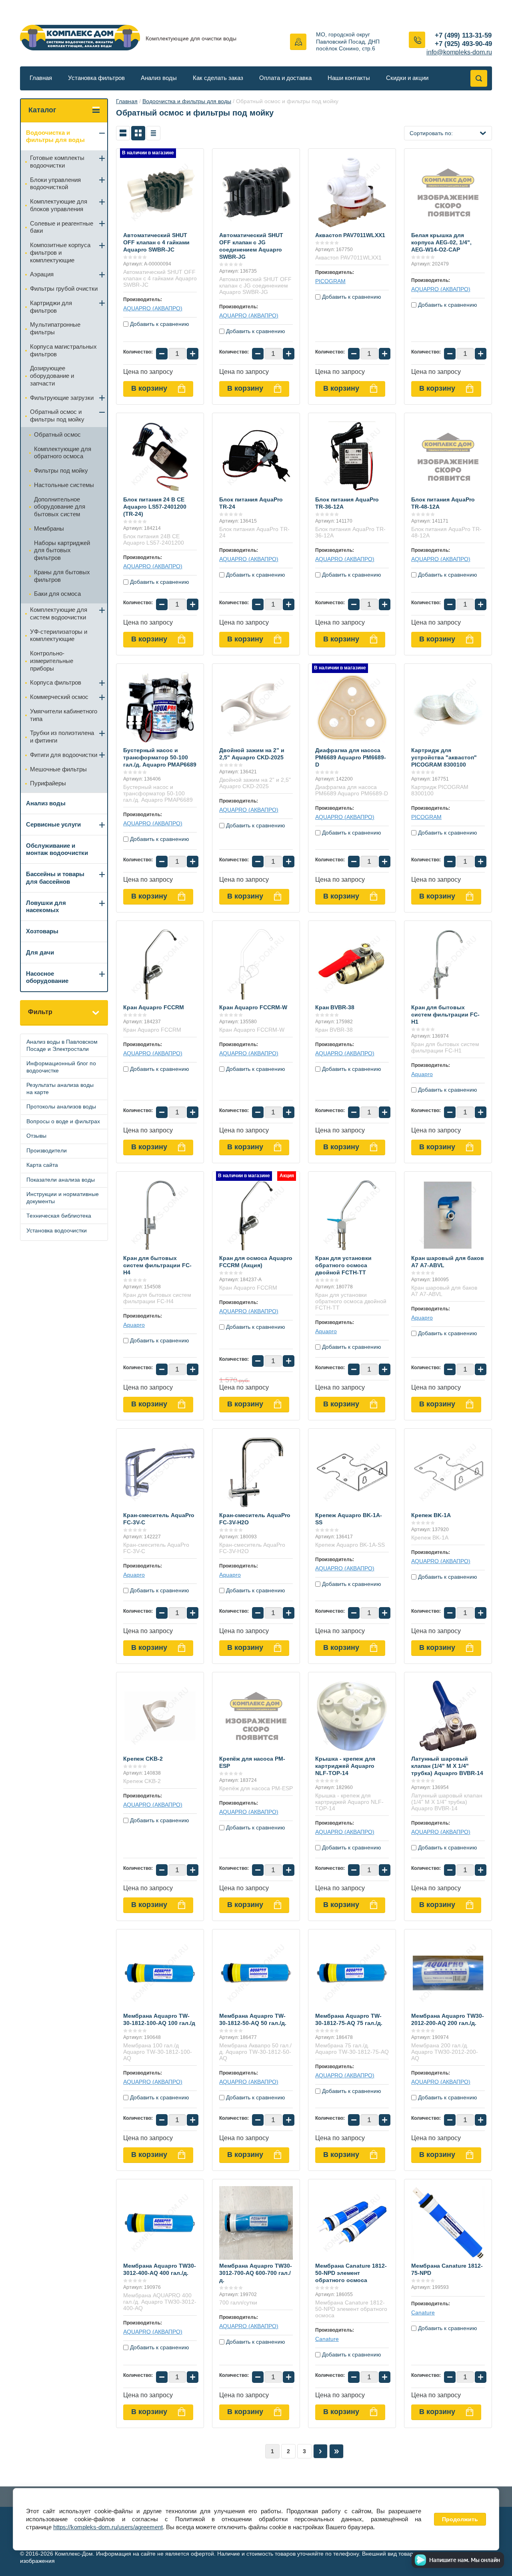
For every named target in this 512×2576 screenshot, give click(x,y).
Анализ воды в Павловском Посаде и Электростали (62, 1045)
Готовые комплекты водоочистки (57, 162)
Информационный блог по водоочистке (61, 1067)
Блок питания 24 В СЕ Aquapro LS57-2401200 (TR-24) (155, 507)
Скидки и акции (407, 78)
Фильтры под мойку (61, 470)
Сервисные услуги (53, 824)
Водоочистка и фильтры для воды (187, 101)
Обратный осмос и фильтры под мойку (57, 415)
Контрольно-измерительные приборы (52, 661)
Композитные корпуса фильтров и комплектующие (60, 253)
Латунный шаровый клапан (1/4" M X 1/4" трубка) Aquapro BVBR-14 (447, 1766)
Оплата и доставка (285, 78)
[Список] (123, 133)
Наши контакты (349, 78)
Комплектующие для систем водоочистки (59, 613)
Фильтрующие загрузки (62, 398)
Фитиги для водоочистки (64, 755)
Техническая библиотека (59, 1216)
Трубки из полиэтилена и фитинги (62, 737)
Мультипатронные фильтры (55, 328)
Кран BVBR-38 (335, 1007)
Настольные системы (64, 485)
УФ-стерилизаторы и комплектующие (59, 635)
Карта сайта (42, 1165)
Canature (327, 2339)
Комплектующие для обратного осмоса (63, 453)
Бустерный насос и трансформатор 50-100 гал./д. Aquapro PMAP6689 (160, 757)
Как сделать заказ (218, 78)
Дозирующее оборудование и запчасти (52, 376)
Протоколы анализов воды (61, 1106)
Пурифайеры (48, 783)
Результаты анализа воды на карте (60, 1088)
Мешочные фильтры (58, 769)
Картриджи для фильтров (51, 307)
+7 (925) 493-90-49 (463, 44)
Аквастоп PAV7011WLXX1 (350, 235)
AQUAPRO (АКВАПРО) (153, 308)
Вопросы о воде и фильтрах (63, 1121)
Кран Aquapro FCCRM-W (253, 1007)
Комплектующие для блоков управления (59, 205)
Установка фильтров (96, 78)
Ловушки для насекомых (46, 907)
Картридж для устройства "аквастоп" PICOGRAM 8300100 (444, 757)
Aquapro (422, 1074)
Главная (41, 78)
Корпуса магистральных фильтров (63, 350)
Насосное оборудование (47, 977)
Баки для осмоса (57, 594)
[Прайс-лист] (153, 133)
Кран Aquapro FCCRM (154, 1007)
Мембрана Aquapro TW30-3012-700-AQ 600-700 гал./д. (256, 2273)
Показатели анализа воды (61, 1180)
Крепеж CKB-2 (143, 1759)
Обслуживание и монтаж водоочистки (57, 849)
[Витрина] (138, 133)
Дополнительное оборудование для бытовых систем (60, 507)
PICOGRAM (330, 281)
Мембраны (49, 528)
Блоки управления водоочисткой (55, 184)
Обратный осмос (57, 434)
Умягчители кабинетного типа (64, 715)
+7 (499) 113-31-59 (463, 35)
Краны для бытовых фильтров (62, 576)
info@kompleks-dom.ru (459, 52)
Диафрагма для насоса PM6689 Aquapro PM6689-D (351, 757)
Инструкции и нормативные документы (63, 1198)
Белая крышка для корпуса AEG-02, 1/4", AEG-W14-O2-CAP (441, 242)
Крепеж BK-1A (431, 1515)
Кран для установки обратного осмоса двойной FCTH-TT (343, 1265)
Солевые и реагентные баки (62, 227)
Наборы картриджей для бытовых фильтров (62, 550)
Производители (47, 1150)
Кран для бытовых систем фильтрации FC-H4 (157, 1265)
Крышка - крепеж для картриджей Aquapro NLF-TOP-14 (345, 1766)
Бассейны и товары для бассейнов (55, 878)
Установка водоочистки (57, 1230)
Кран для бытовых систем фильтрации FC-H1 (445, 1014)
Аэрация (42, 274)
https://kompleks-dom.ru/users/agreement (108, 2527)
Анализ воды (159, 78)
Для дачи (40, 952)
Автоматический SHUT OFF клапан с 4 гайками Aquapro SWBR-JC (156, 242)
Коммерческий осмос (59, 697)
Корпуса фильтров (56, 682)
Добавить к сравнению (159, 324)
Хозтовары (42, 931)
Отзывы (36, 1136)
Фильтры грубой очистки (64, 289)
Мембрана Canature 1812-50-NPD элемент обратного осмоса (351, 2273)
